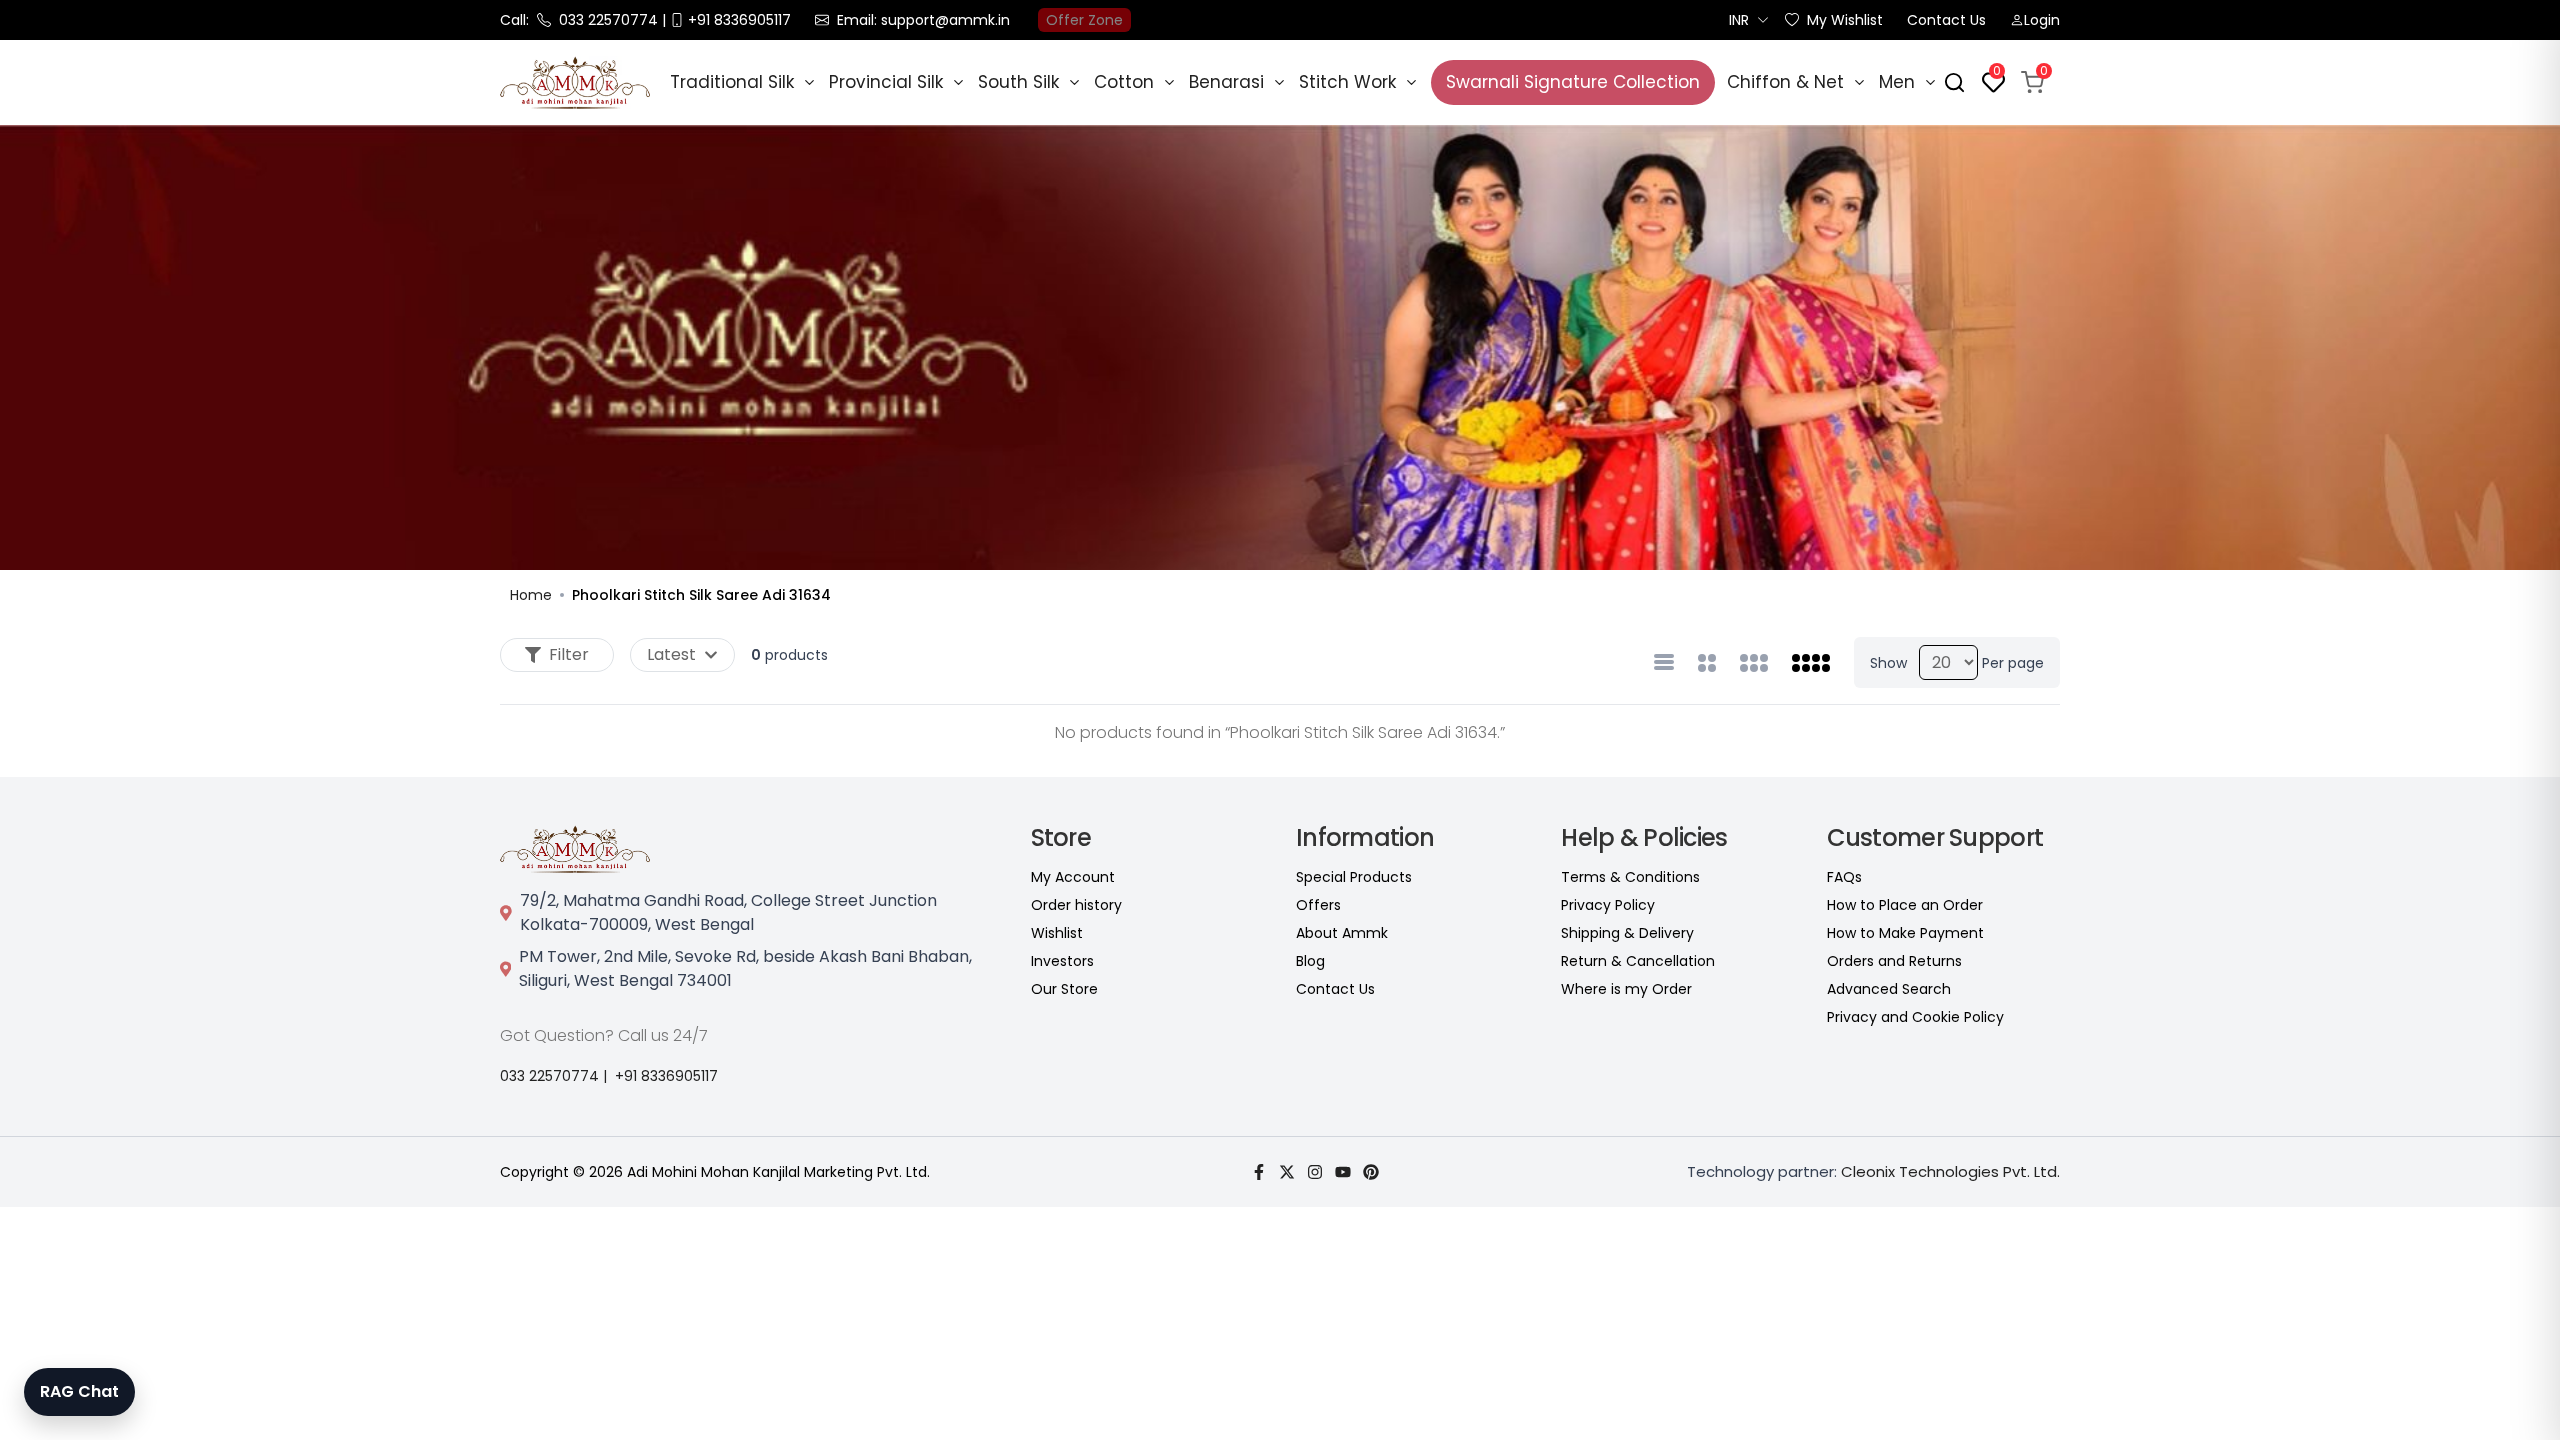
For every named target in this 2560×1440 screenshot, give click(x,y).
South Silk (1018, 82)
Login (2042, 20)
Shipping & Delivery (1627, 933)
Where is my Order (1626, 989)
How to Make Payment (1905, 933)
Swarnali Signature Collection (1573, 82)
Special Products (1354, 877)
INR (1739, 20)
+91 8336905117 (666, 1076)
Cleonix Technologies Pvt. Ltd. (1950, 1171)
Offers (1318, 905)
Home (531, 595)
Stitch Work (1347, 82)
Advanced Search (1889, 989)
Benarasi (1226, 82)
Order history (1076, 905)
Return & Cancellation (1638, 961)
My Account (1073, 877)
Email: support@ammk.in (923, 20)
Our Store (1064, 989)
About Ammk (1342, 933)
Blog (1310, 961)
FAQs (1844, 877)
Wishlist (1057, 933)
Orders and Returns (1894, 961)
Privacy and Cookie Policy (1915, 1017)
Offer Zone (1084, 20)
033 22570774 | (553, 1076)
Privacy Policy (1608, 905)
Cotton (1124, 82)
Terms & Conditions (1630, 877)
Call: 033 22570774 (579, 20)
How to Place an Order (1905, 905)
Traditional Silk (732, 82)
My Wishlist (1845, 20)
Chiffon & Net (1785, 82)
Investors (1062, 961)
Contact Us (1946, 20)
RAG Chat (79, 1391)
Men (1897, 82)
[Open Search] (1954, 82)
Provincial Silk (886, 82)
